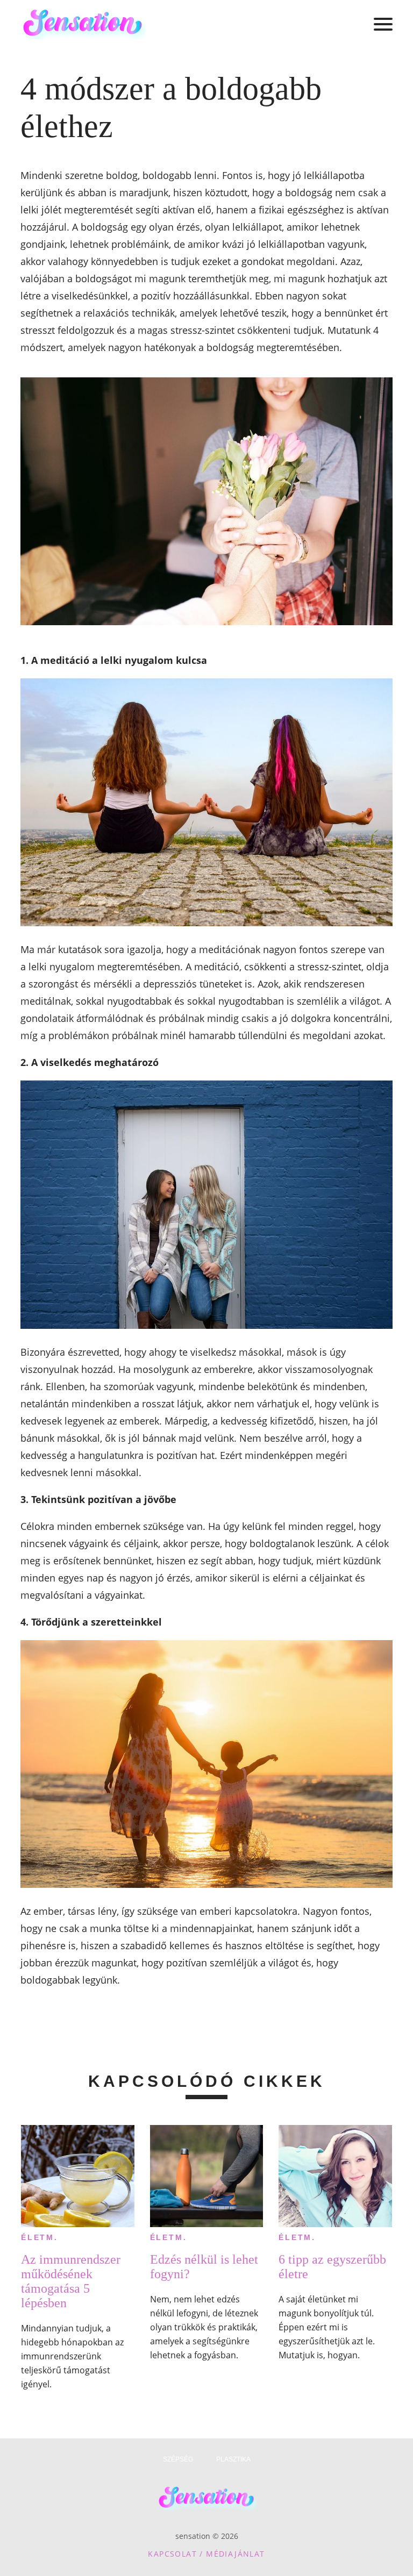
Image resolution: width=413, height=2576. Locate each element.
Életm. (40, 2237)
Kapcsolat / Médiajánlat (206, 2554)
